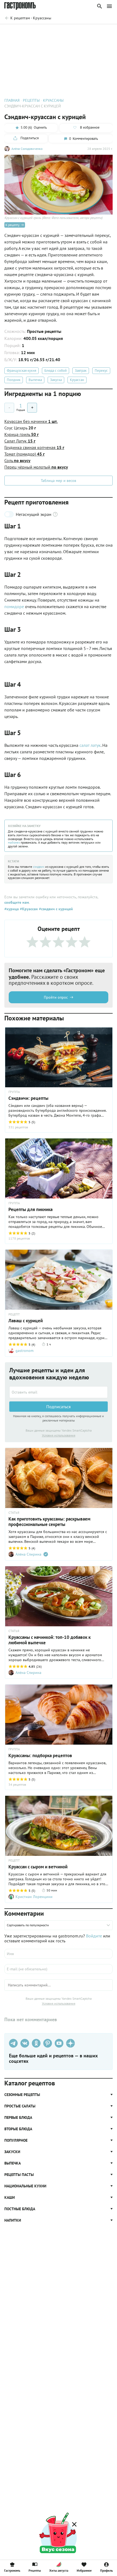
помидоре (14, 606)
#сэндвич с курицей (55, 909)
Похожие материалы (67, 32)
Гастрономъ (12, 2570)
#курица (12, 909)
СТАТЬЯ (14, 1513)
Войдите (94, 1936)
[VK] (25, 2043)
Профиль (107, 2570)
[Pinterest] (48, 2043)
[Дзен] (70, 2043)
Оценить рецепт (32, 32)
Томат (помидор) (24, 454)
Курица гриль (21, 434)
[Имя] (59, 1954)
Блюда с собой (56, 371)
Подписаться (59, 1407)
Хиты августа (59, 2570)
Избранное (84, 2570)
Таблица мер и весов (59, 481)
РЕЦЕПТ (14, 1314)
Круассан (77, 380)
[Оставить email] (59, 1392)
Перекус (101, 371)
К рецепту (13, 225)
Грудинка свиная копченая (34, 447)
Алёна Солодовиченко (27, 149)
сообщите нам (17, 902)
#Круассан (28, 909)
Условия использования (59, 1435)
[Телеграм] (13, 2043)
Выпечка (35, 380)
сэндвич (39, 867)
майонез (14, 842)
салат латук (90, 745)
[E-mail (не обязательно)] (59, 1969)
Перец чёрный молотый (36, 467)
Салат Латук (20, 441)
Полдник (14, 380)
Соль (17, 460)
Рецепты (35, 2570)
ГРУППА (14, 1092)
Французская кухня (21, 371)
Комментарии (101, 32)
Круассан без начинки (31, 421)
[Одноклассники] (36, 2043)
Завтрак (81, 371)
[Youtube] (59, 2043)
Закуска (56, 380)
